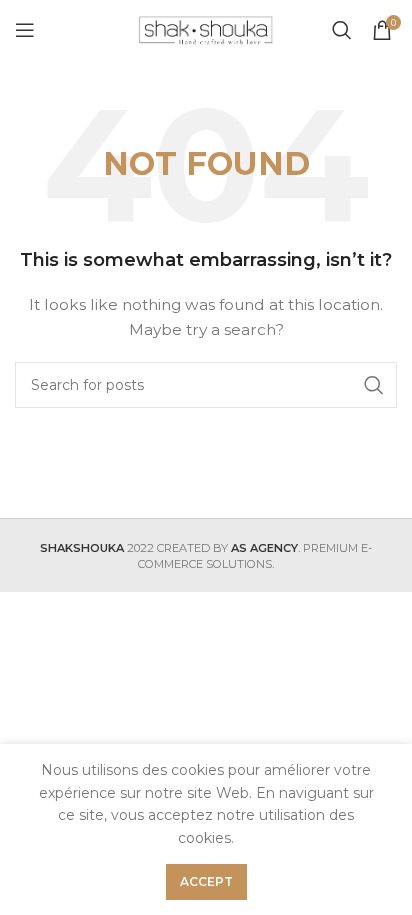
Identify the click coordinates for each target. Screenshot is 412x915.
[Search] (342, 30)
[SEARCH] (374, 385)
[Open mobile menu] (25, 30)
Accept (206, 881)
